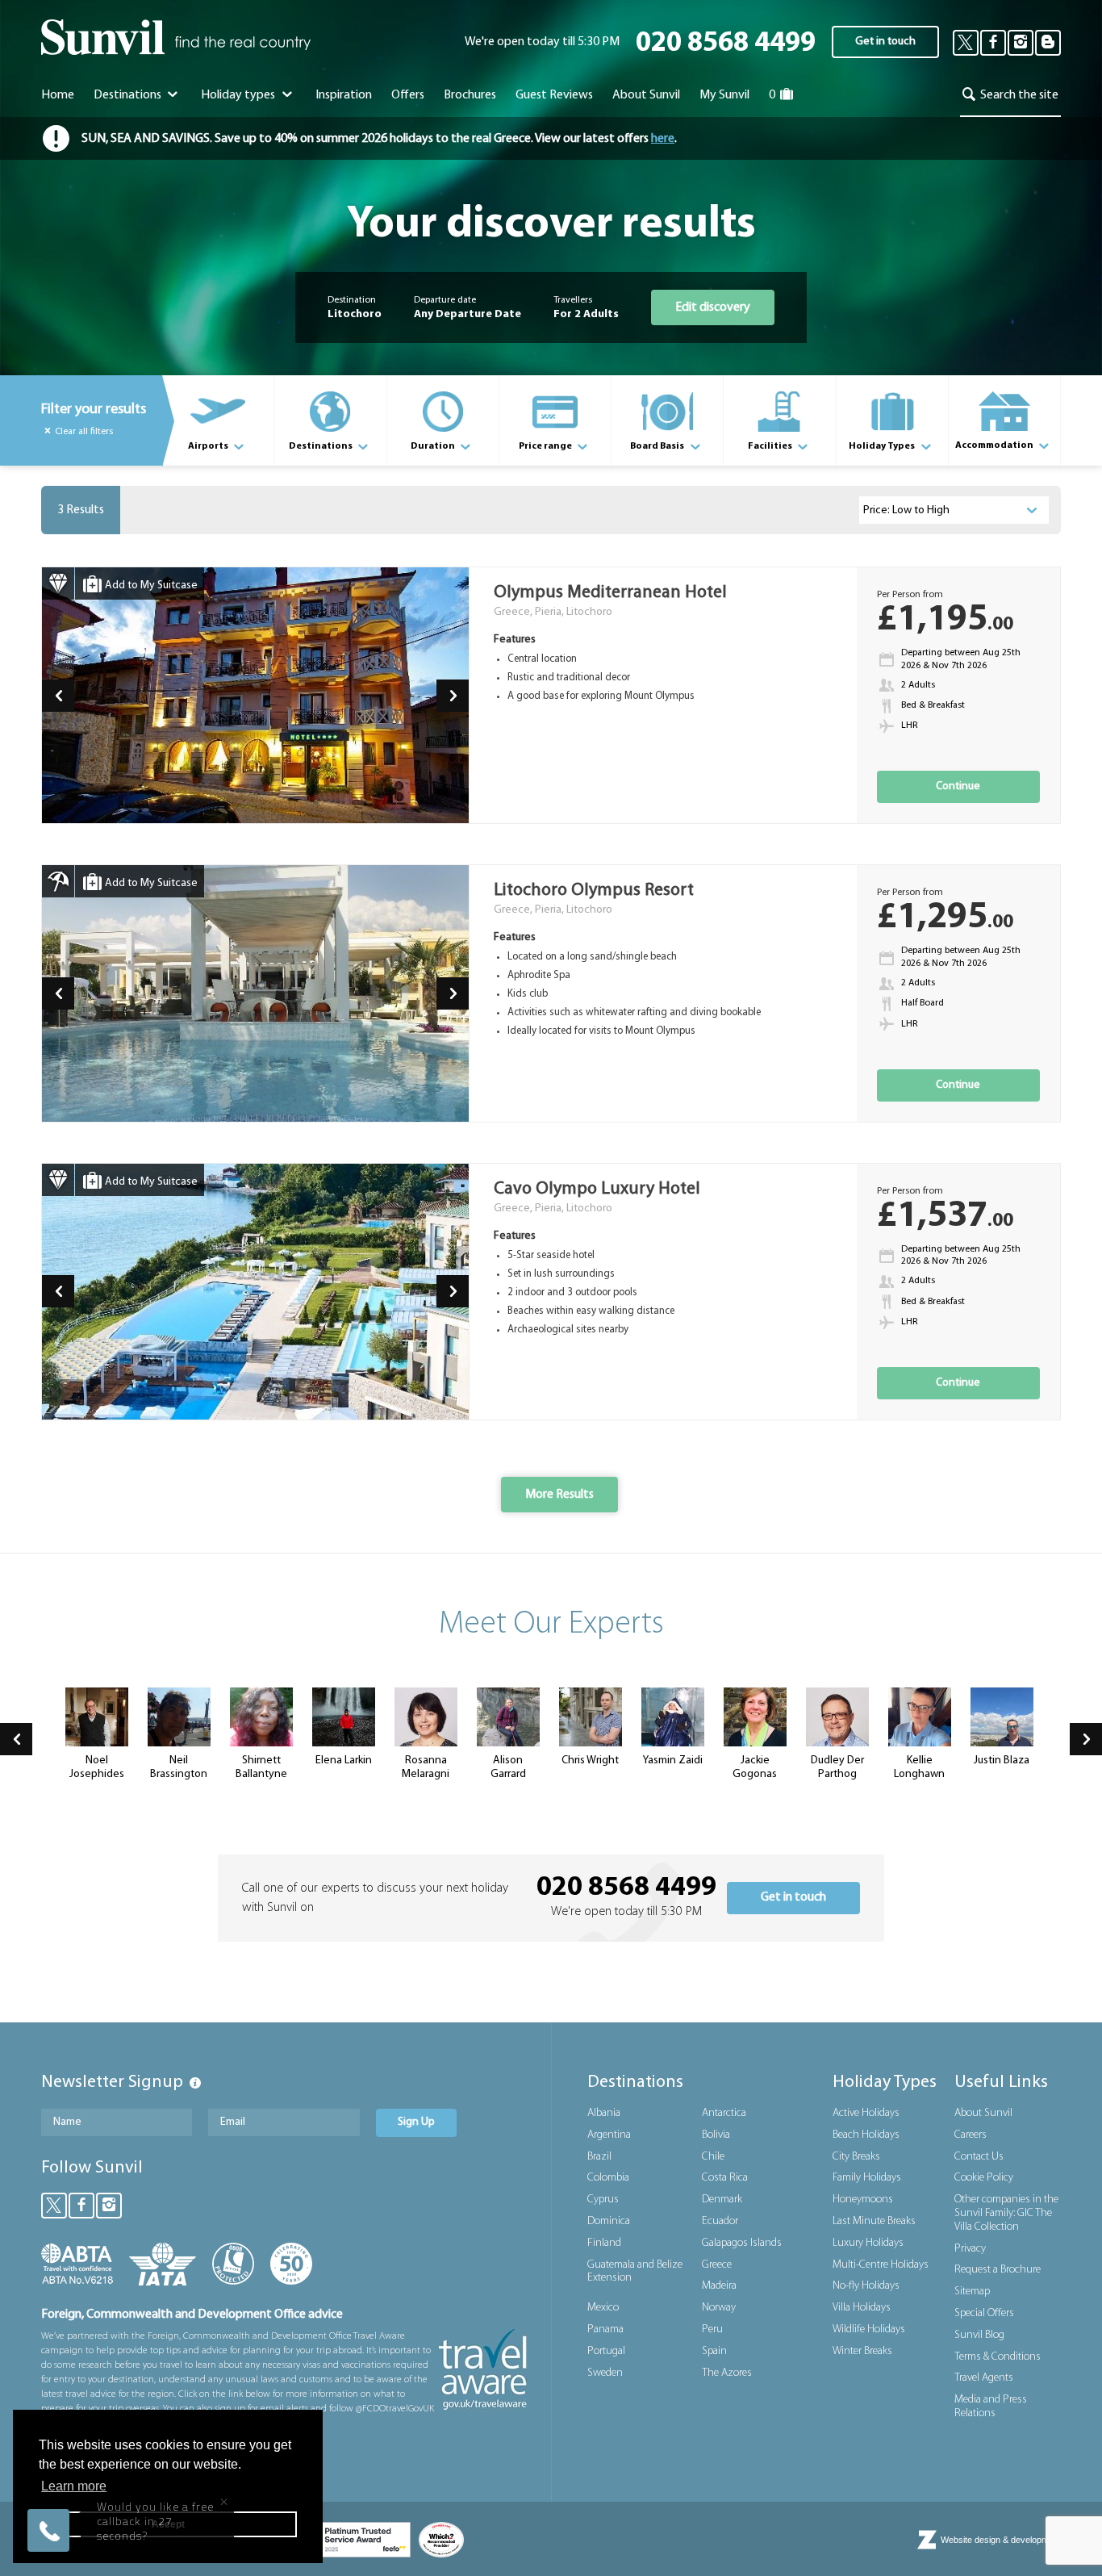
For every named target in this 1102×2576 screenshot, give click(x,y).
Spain (714, 2351)
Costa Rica (725, 2178)
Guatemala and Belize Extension (635, 2272)
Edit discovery (713, 307)
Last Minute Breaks (874, 2221)
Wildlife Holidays (869, 2329)
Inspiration (344, 95)
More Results (559, 1495)
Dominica (609, 2221)
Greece (717, 2265)
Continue (958, 786)
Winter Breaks (862, 2351)
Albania (604, 2113)
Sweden (605, 2373)
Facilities (771, 446)
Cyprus (603, 2200)
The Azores (727, 2373)
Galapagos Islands (742, 2243)
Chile (713, 2157)
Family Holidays (867, 2178)
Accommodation (995, 445)
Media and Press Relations (991, 2407)
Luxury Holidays (868, 2243)
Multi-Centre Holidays (881, 2265)
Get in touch (885, 42)
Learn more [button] (74, 2486)
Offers (408, 95)
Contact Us (979, 2157)
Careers (971, 2135)
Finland (604, 2243)
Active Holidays (866, 2113)
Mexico (603, 2308)
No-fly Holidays (866, 2286)
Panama (605, 2329)
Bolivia (716, 2135)
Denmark (722, 2200)
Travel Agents (984, 2378)
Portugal (606, 2351)
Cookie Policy (984, 2178)
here (663, 139)
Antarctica (724, 2113)
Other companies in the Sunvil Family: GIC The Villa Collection (1006, 2213)
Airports (209, 446)
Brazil (599, 2157)
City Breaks (856, 2157)
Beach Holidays (866, 2135)
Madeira (719, 2286)
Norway (719, 2308)
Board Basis (658, 446)
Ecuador (720, 2221)
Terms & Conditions (998, 2357)
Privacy (970, 2249)
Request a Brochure (998, 2270)
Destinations (129, 95)
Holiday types (239, 95)
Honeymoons (863, 2200)
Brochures (470, 95)
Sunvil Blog (979, 2335)
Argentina (609, 2135)
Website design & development (1001, 2540)
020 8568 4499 (726, 44)
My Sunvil (724, 95)
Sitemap (972, 2292)
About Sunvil (983, 2113)
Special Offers (984, 2313)
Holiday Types (883, 446)
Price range (546, 446)
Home (58, 95)
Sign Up (416, 2122)
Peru (712, 2329)
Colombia (608, 2178)
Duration (434, 446)
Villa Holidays (862, 2308)
